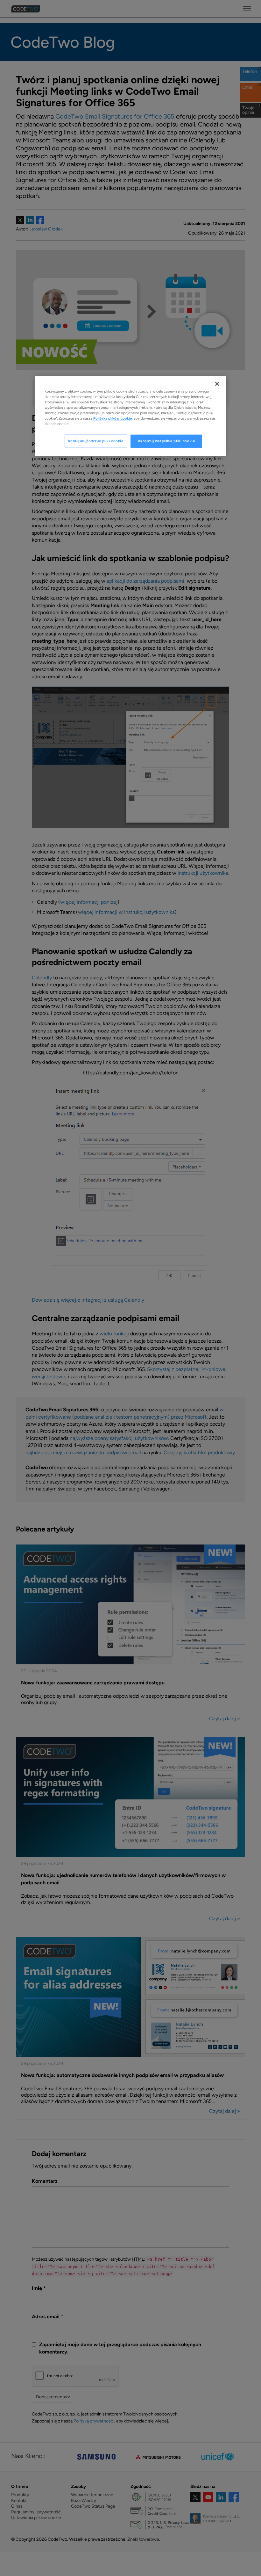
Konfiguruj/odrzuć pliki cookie (96, 441)
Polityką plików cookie (113, 418)
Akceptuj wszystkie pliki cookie (166, 441)
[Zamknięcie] (217, 384)
